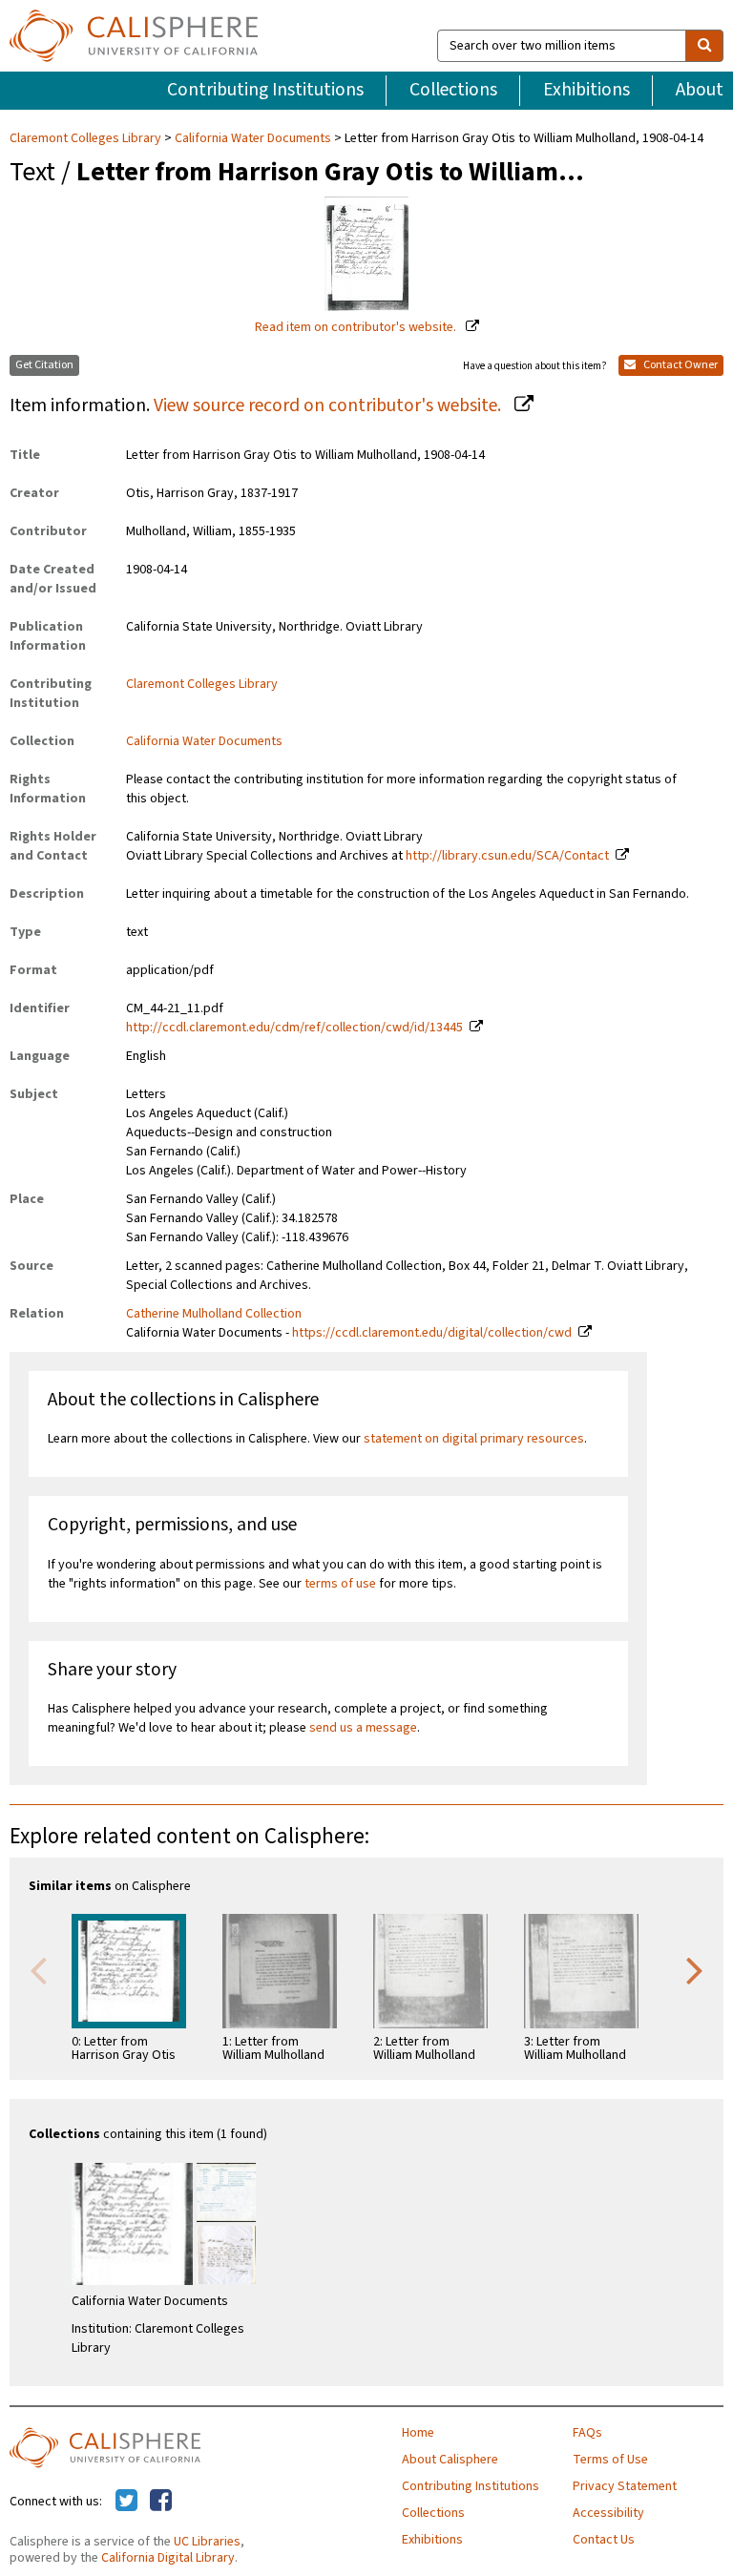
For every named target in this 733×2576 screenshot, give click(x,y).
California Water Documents (253, 138)
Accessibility (608, 2513)
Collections (453, 90)
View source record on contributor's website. (329, 405)
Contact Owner (680, 365)
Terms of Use (610, 2460)
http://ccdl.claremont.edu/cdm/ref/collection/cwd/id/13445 (294, 1028)
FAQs (587, 2433)
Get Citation (44, 365)
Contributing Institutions (265, 90)
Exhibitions (586, 90)
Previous (38, 1969)
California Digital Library (168, 2558)
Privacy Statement (625, 2486)
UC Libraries (207, 2542)
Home (418, 2433)
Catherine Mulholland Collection (214, 1314)
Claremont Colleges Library (87, 138)
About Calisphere (450, 2460)
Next (695, 1969)
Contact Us (604, 2540)
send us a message (363, 1728)
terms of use (340, 1584)
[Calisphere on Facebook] (161, 2502)
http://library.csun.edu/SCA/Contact (507, 856)
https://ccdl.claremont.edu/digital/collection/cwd (432, 1333)
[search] (704, 46)
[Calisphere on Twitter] (126, 2502)
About (700, 90)
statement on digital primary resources (474, 1439)
